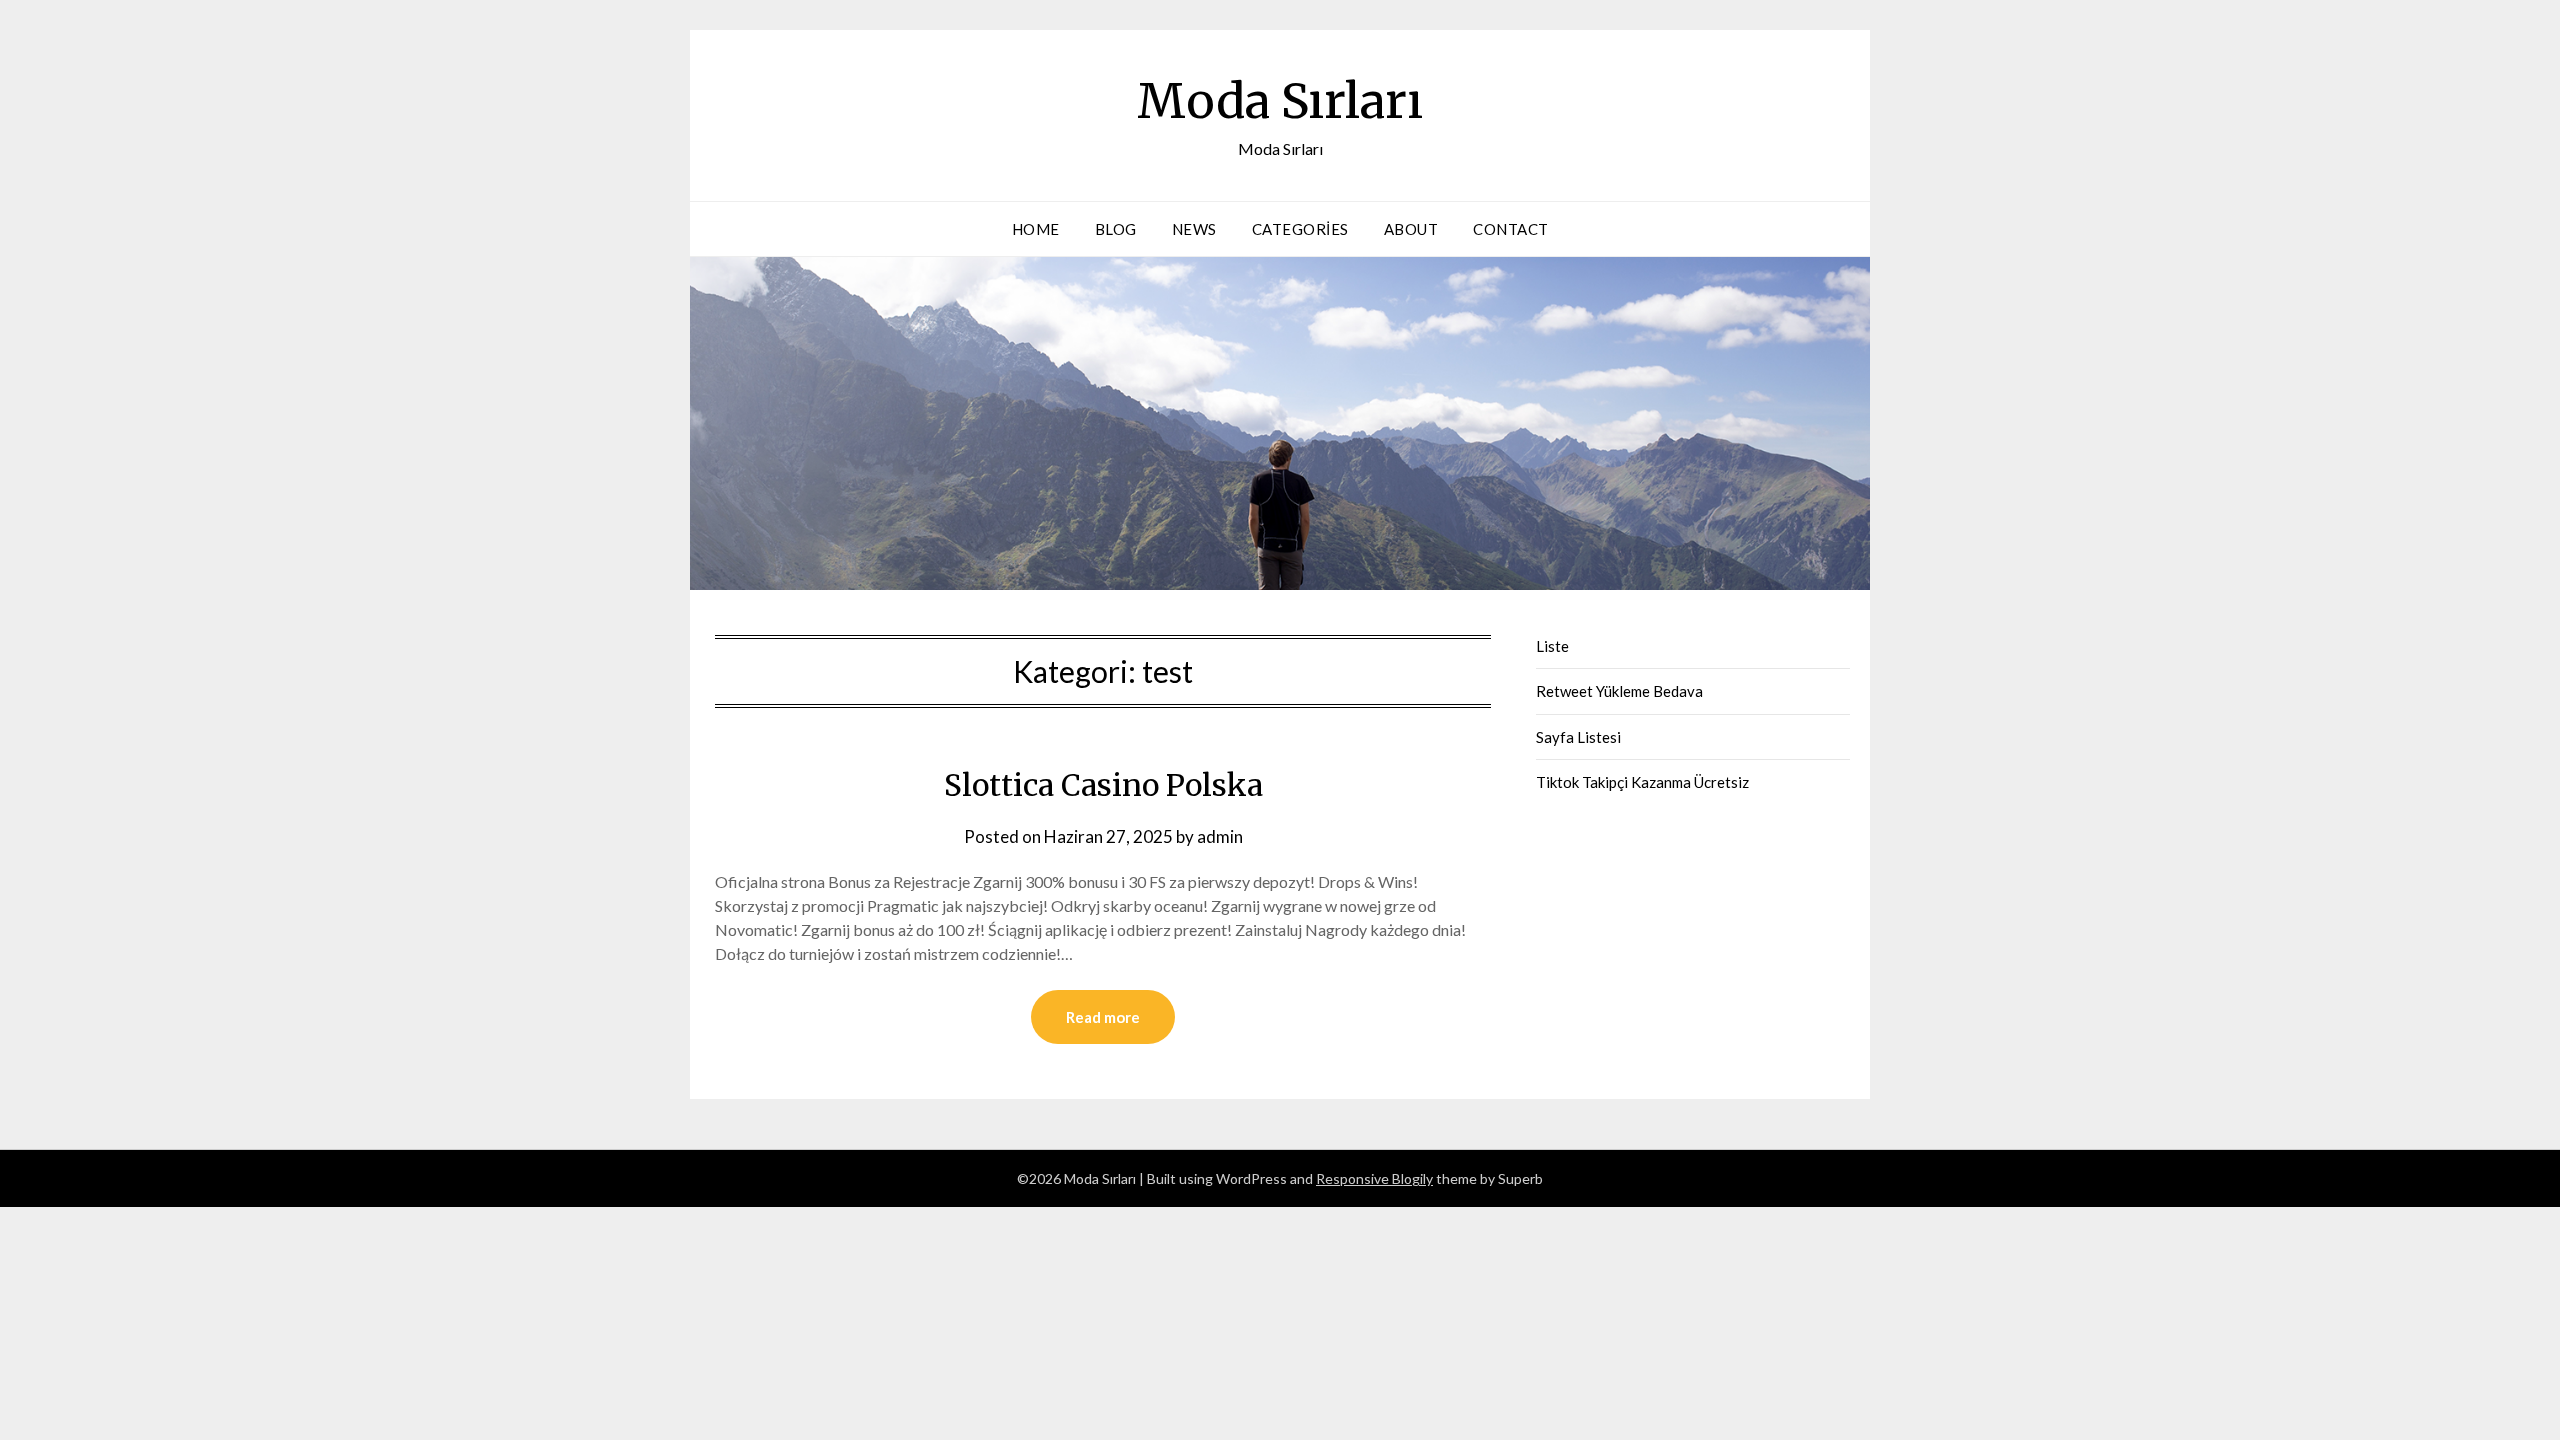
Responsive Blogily (1374, 1178)
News (1194, 229)
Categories (1300, 229)
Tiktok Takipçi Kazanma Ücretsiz (1642, 782)
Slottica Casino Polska (1103, 785)
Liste (1552, 646)
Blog (1116, 229)
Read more (1103, 1017)
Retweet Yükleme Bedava (1619, 691)
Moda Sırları (1280, 101)
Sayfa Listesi (1578, 737)
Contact (1511, 229)
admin (1220, 836)
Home (1036, 229)
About (1411, 229)
